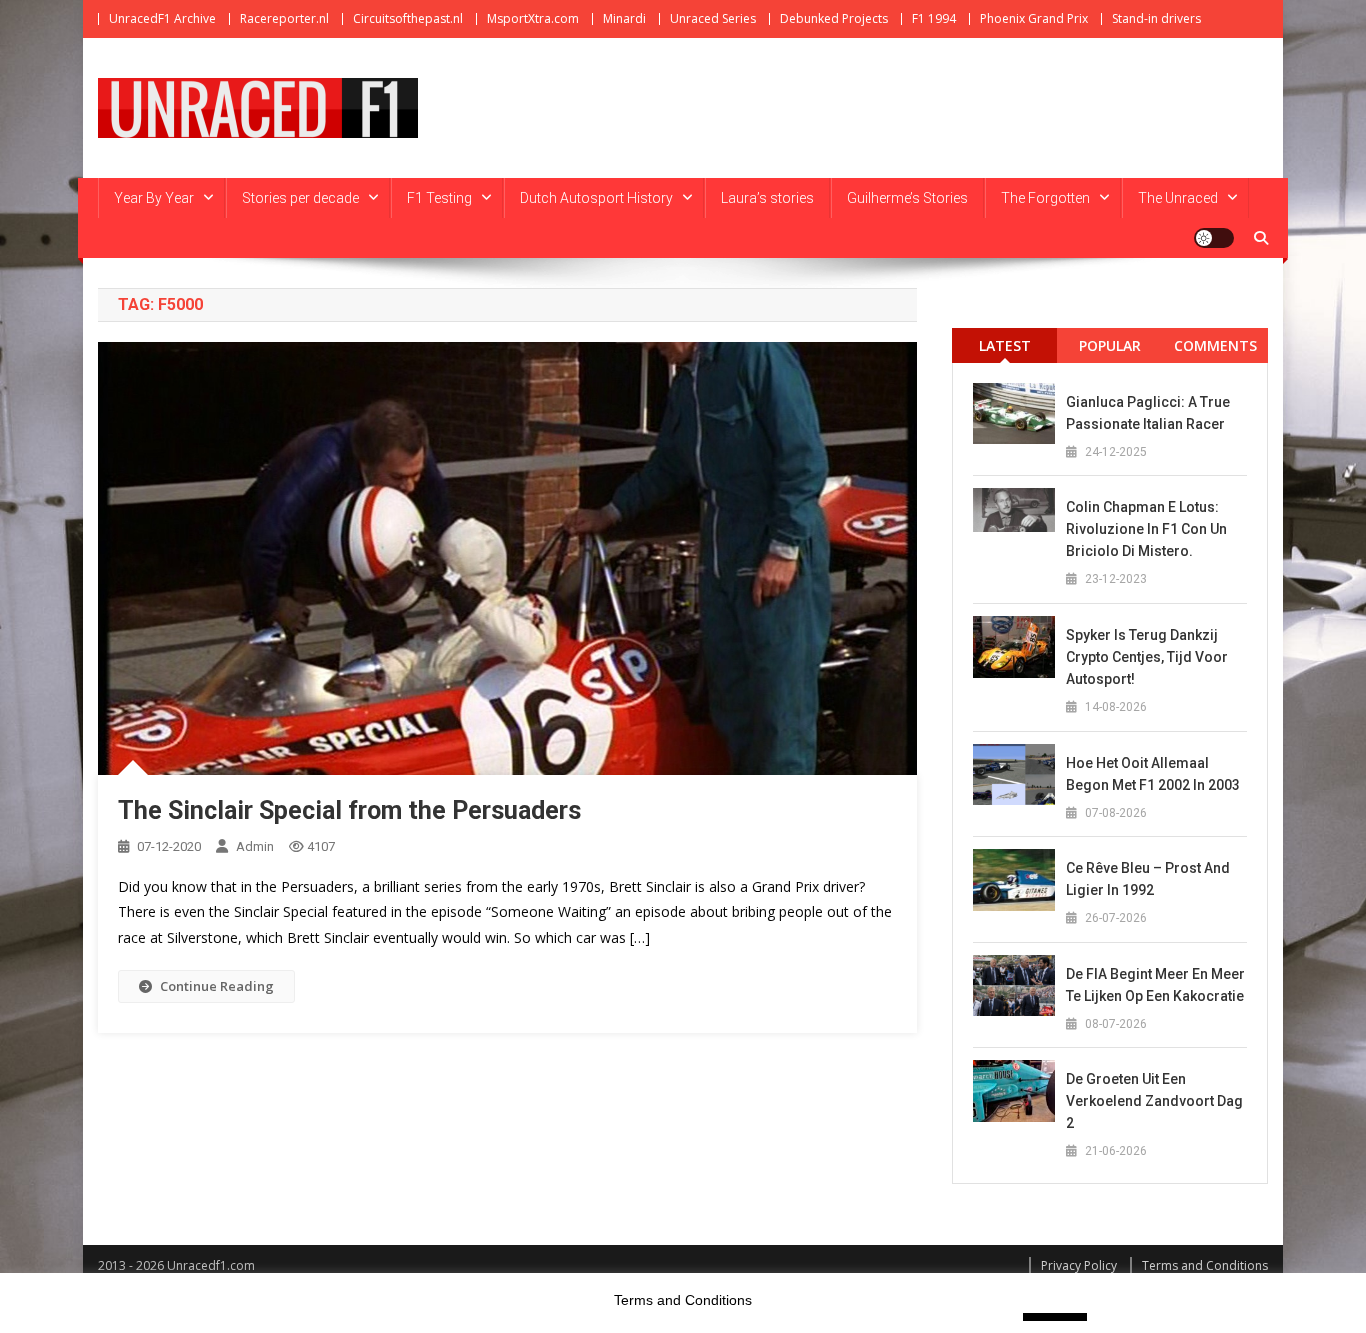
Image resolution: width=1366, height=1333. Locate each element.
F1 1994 (934, 18)
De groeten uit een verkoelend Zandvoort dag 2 (1154, 1101)
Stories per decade (300, 198)
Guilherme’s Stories (907, 198)
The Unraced (1178, 198)
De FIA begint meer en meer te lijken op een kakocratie (1155, 985)
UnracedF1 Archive (162, 18)
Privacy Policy (1079, 1265)
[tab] (1004, 345)
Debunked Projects (834, 18)
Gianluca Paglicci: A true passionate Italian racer (1148, 413)
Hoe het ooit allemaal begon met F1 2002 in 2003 (1153, 774)
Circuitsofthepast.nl (408, 18)
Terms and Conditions (1205, 1265)
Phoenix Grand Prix (1034, 18)
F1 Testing (439, 198)
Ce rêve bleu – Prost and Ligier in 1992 (1148, 879)
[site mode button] (1214, 238)
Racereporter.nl (284, 18)
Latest (1005, 345)
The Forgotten (1045, 198)
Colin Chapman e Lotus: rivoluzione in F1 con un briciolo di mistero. (1146, 529)
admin (255, 846)
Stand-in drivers (1156, 18)
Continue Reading (217, 986)
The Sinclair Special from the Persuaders (349, 810)
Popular (1110, 345)
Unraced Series (713, 18)
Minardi (624, 18)
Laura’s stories (767, 198)
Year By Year (154, 198)
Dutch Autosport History (596, 198)
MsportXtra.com (533, 18)
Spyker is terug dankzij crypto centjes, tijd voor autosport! (1147, 657)
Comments (1215, 345)
